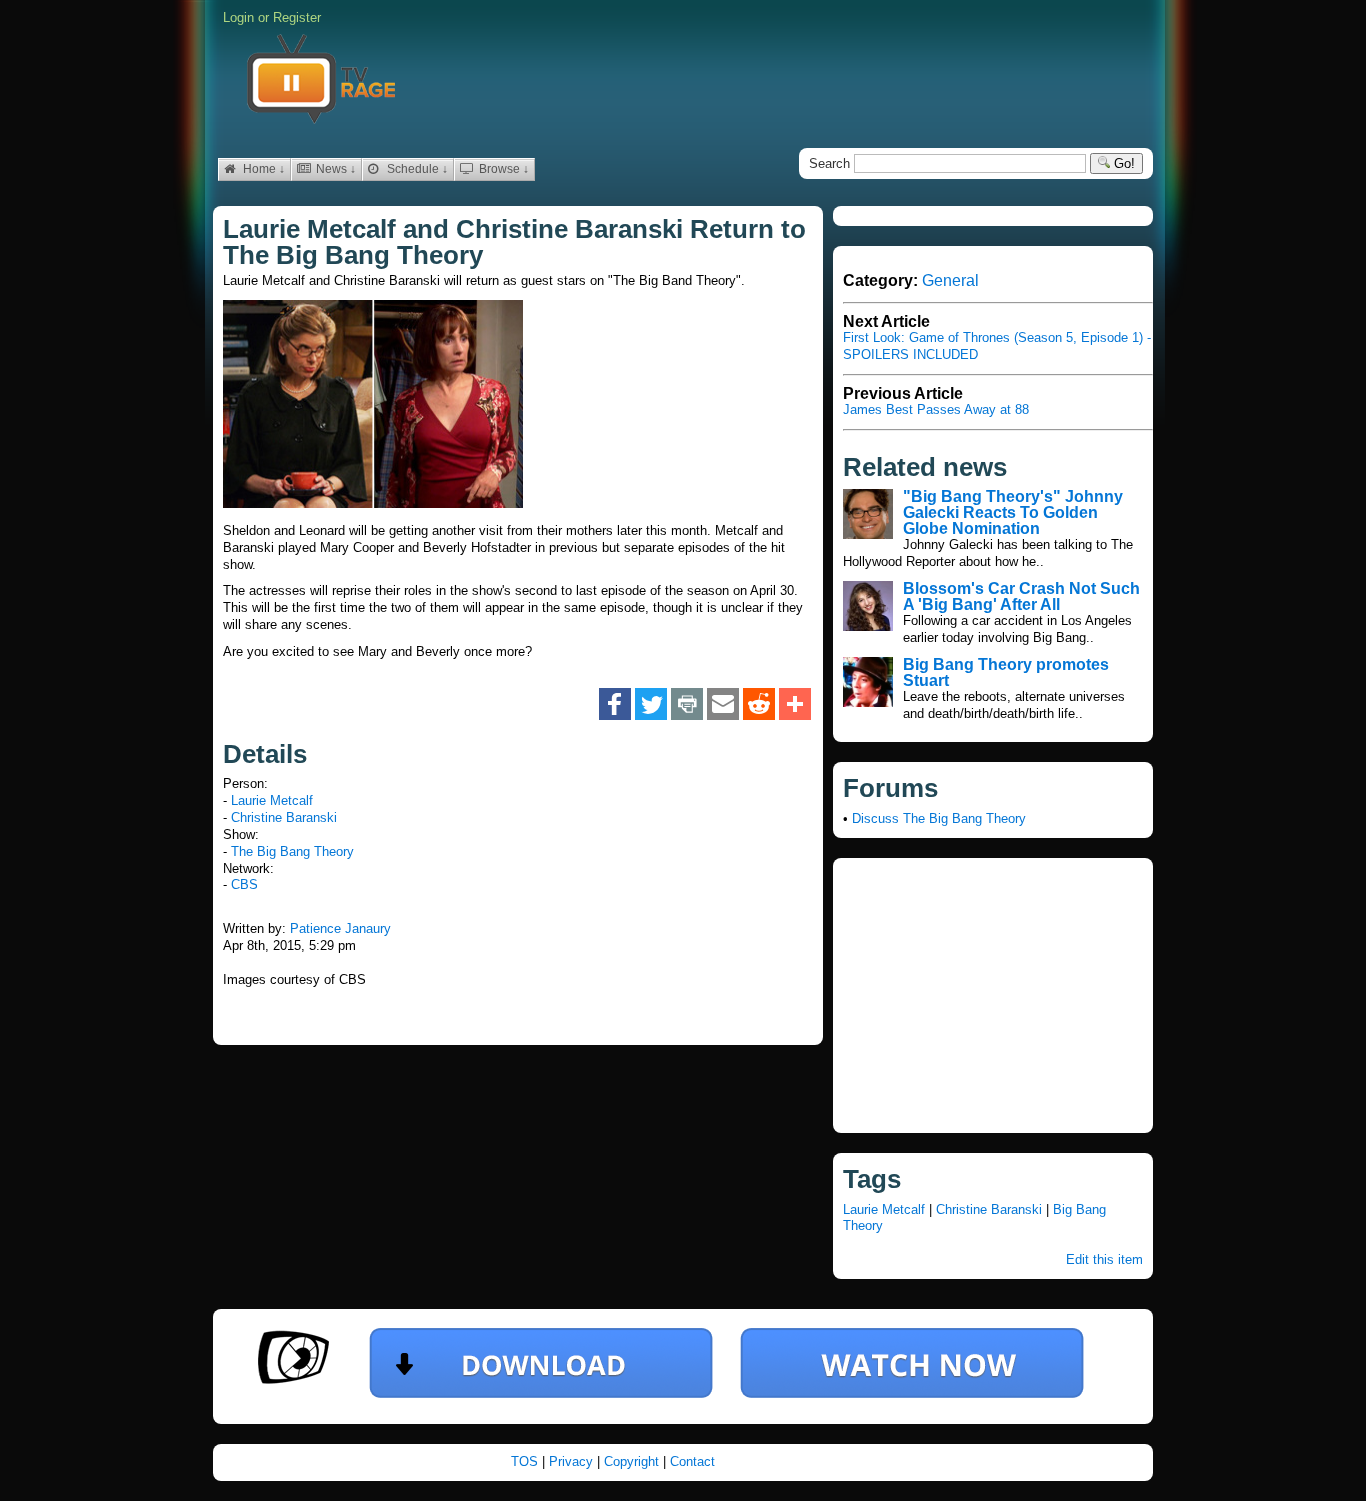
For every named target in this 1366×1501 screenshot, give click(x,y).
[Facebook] (615, 705)
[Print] (687, 705)
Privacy (573, 1461)
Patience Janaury (340, 928)
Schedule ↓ (416, 169)
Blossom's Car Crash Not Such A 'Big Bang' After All (1021, 596)
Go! (1122, 163)
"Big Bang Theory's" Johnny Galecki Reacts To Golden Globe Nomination (1013, 512)
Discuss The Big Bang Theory (939, 818)
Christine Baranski (284, 817)
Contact (692, 1461)
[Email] (723, 705)
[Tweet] (651, 705)
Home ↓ (262, 169)
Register (297, 17)
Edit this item (1104, 1259)
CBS (244, 884)
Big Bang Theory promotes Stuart (1006, 672)
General (950, 280)
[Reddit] (759, 705)
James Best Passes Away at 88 (936, 409)
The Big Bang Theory (292, 851)
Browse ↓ (502, 169)
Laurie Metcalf (272, 800)
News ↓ (334, 169)
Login (238, 17)
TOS (526, 1461)
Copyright (633, 1461)
